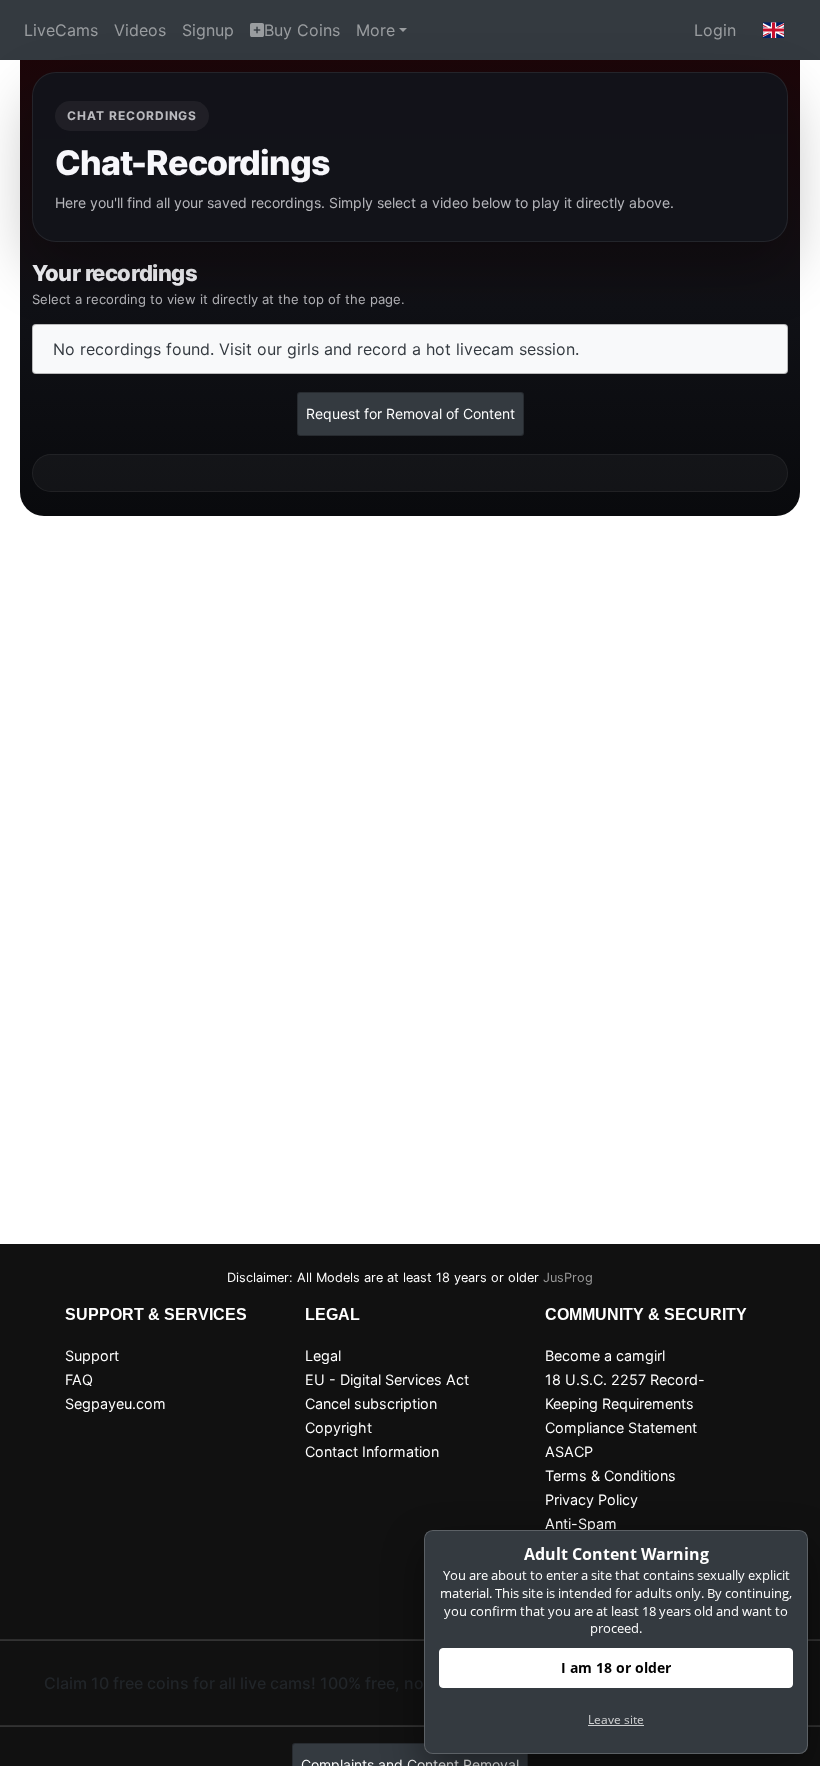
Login (715, 30)
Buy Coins (302, 30)
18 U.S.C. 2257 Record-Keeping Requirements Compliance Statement (625, 1403)
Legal (323, 1355)
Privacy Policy (591, 1499)
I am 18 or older (616, 1667)
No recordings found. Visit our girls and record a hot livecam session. (316, 349)
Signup (208, 30)
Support (92, 1355)
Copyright (338, 1427)
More (375, 30)
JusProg (568, 1277)
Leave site (616, 1719)
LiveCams (61, 30)
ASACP (569, 1451)
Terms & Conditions (610, 1475)
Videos (140, 30)
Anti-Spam (581, 1523)
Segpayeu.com (115, 1403)
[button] (774, 30)
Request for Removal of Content (410, 413)
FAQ (79, 1379)
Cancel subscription (371, 1403)
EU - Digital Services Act (387, 1379)
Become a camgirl (605, 1355)
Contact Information (372, 1451)
